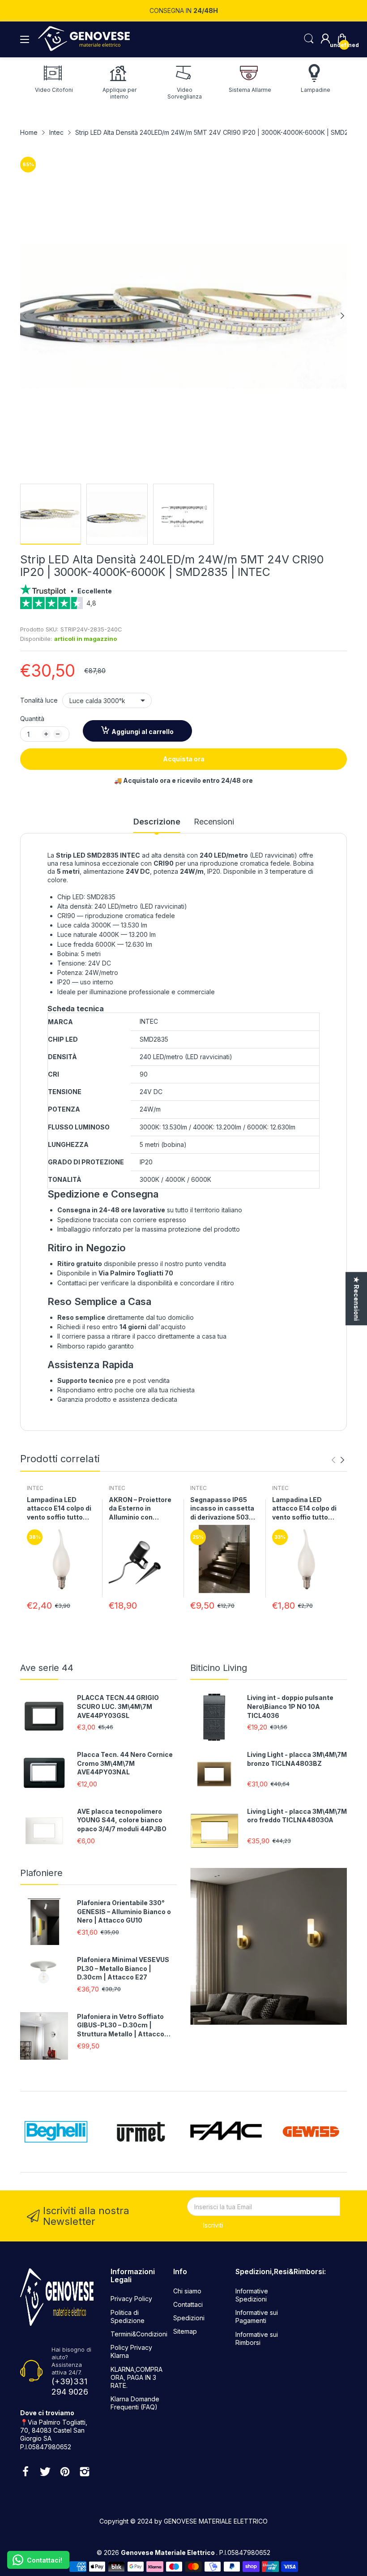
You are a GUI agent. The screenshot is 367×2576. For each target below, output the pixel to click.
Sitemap (185, 2331)
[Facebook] (26, 2473)
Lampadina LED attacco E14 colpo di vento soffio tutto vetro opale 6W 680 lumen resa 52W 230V (59, 1509)
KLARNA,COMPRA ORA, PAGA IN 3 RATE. (137, 2377)
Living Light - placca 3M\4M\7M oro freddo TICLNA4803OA (297, 1816)
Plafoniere (41, 1873)
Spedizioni (189, 2318)
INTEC (35, 1488)
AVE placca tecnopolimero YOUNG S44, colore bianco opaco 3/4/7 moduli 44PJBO (122, 1820)
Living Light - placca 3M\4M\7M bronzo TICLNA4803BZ (297, 1759)
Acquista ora (184, 759)
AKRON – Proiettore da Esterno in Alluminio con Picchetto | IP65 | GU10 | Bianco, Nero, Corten (142, 1509)
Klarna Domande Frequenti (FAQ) (135, 2403)
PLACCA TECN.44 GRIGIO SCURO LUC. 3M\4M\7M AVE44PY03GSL (118, 1706)
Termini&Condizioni (139, 2334)
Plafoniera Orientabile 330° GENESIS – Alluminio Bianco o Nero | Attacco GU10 (124, 1911)
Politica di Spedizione (128, 2316)
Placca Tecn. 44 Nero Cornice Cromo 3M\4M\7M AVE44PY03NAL (125, 1763)
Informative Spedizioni (252, 2295)
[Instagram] (85, 2473)
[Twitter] (45, 2473)
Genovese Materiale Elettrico (169, 2552)
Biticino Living (219, 1668)
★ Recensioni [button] (356, 1299)
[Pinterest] (65, 2473)
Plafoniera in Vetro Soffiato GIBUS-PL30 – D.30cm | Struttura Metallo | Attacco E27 (121, 2026)
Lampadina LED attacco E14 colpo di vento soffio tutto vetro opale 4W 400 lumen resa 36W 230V (304, 1509)
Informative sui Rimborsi (257, 2338)
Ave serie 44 (47, 1668)
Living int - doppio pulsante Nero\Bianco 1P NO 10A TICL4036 (290, 1706)
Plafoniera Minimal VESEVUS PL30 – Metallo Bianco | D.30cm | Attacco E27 (123, 1968)
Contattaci (188, 2304)
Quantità (32, 719)
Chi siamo (187, 2291)
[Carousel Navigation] (338, 1460)
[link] (183, 606)
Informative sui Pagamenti (257, 2316)
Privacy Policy (131, 2299)
